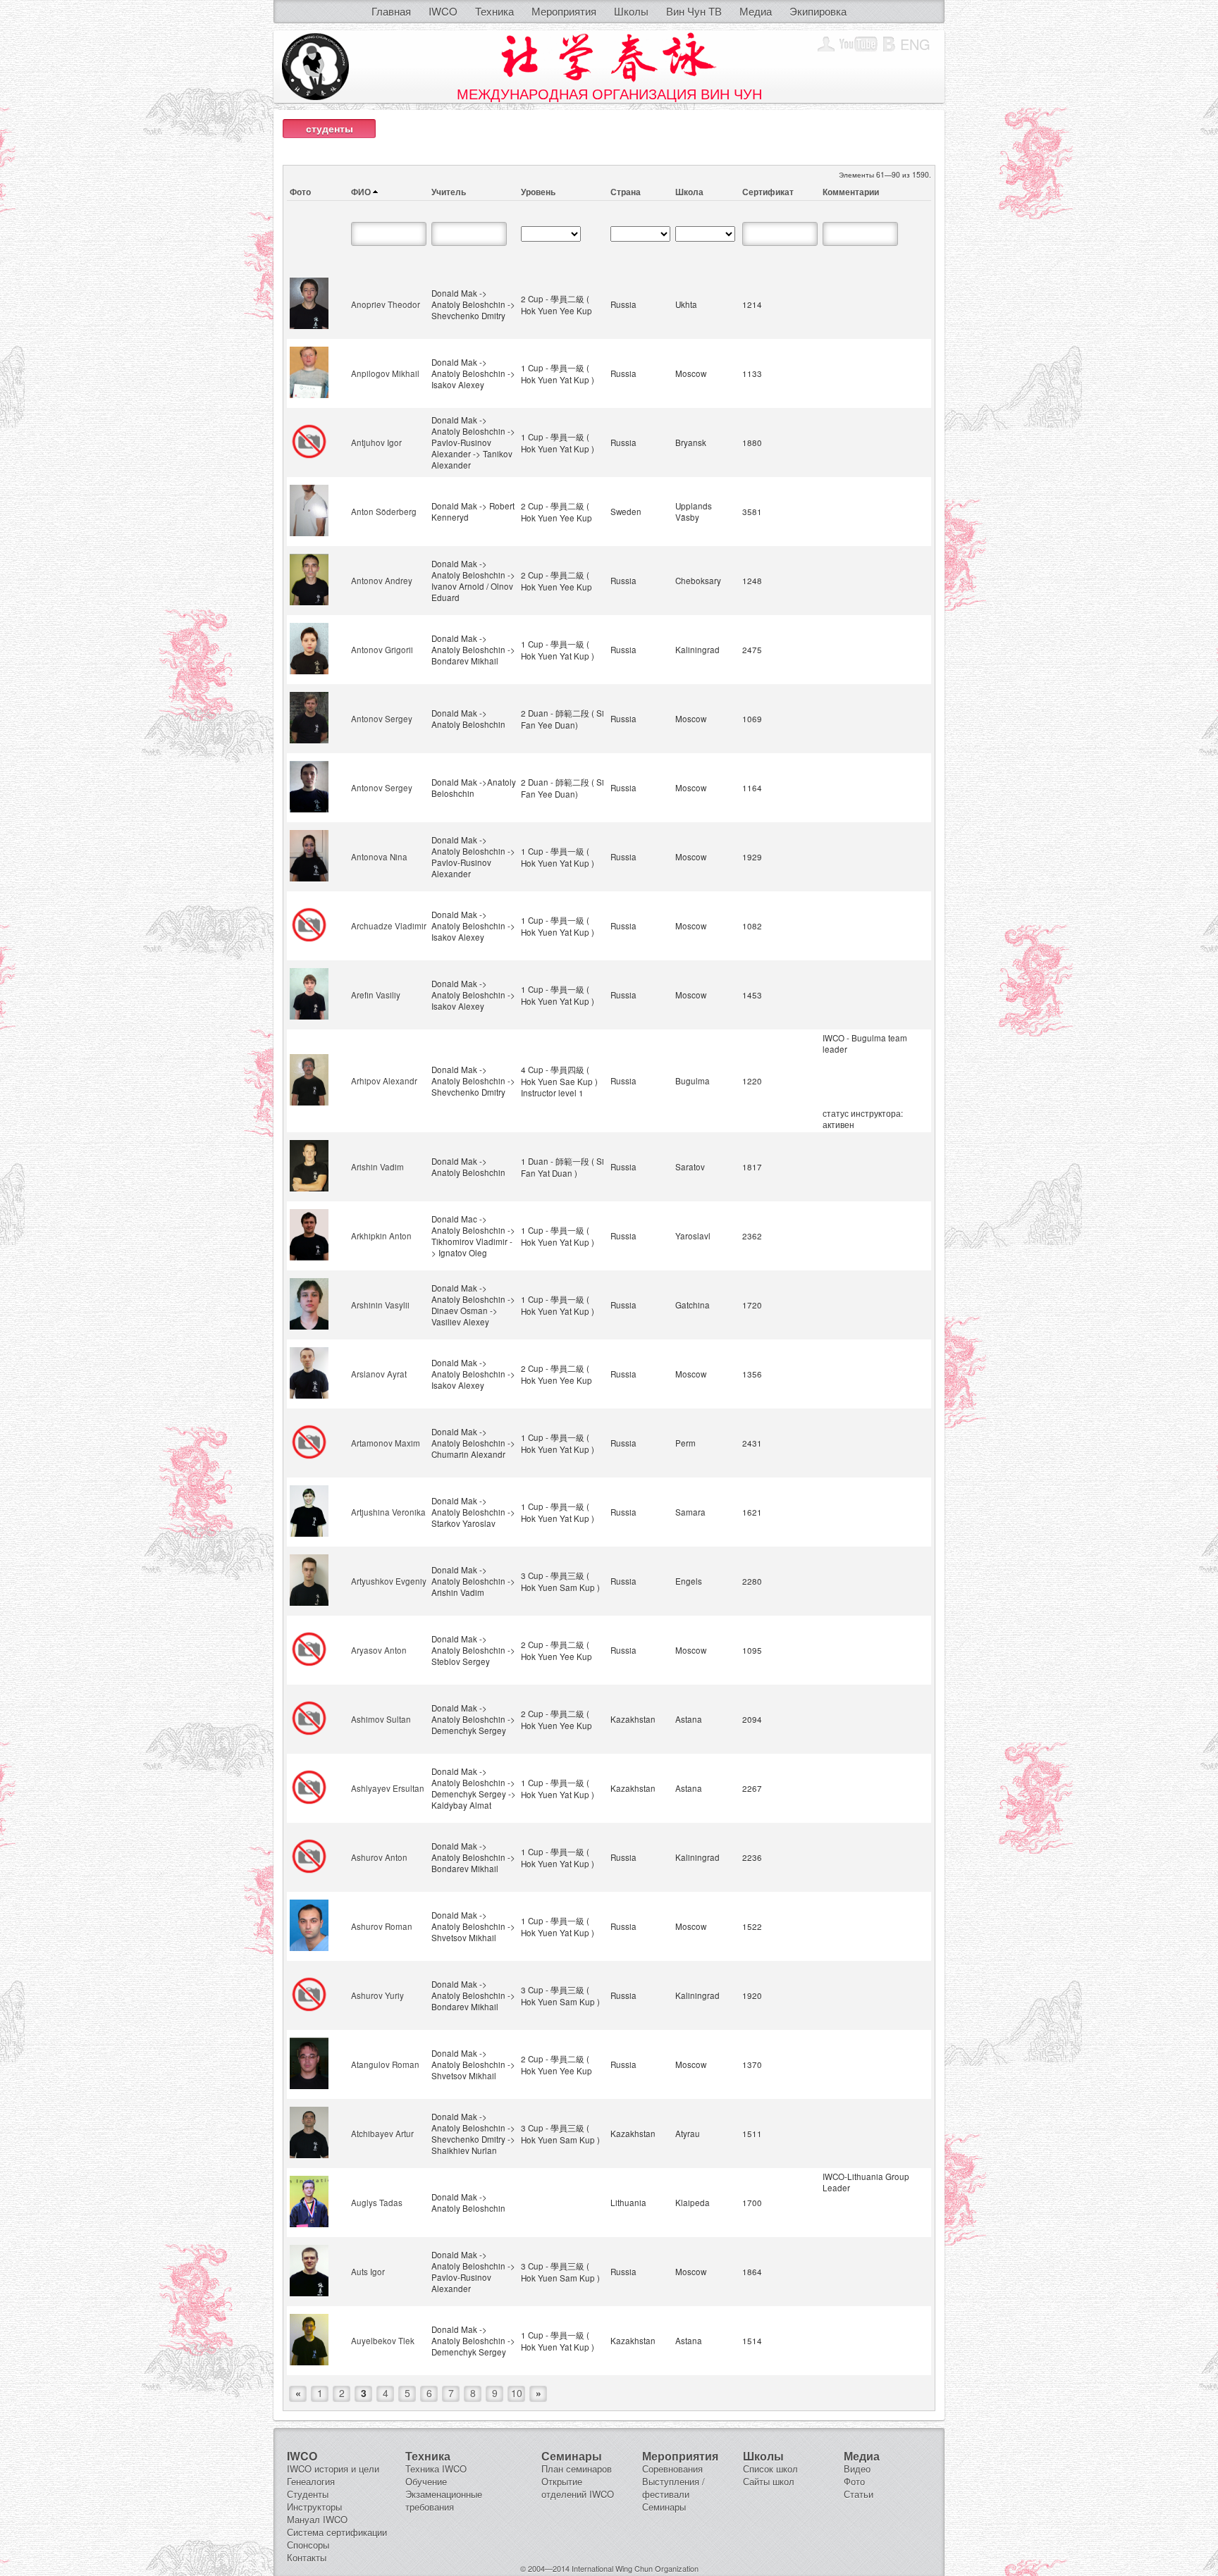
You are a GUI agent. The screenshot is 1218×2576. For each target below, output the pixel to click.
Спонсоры (308, 2545)
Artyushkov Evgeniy (389, 1581)
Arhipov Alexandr (384, 1081)
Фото (300, 192)
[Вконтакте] (889, 44)
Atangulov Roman (385, 2064)
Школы (631, 11)
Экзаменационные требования (444, 2500)
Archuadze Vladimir (389, 926)
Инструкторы (314, 2507)
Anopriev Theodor (386, 304)
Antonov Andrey (382, 581)
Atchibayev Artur (382, 2134)
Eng (915, 44)
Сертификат (768, 192)
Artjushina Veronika (388, 1512)
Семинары (664, 2507)
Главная (391, 11)
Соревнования (672, 2469)
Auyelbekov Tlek (383, 2341)
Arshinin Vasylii (380, 1305)
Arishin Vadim (377, 1167)
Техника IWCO (436, 2469)
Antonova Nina (379, 857)
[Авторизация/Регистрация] (826, 44)
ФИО (361, 192)
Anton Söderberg (384, 512)
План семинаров (577, 2469)
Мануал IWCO (317, 2519)
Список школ (770, 2469)
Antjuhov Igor (376, 442)
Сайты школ (769, 2481)
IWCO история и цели (333, 2469)
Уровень (538, 192)
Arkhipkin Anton (381, 1236)
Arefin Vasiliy (376, 995)
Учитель (449, 192)
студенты (330, 128)
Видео (857, 2469)
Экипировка (818, 11)
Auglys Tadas (377, 2203)
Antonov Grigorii (382, 650)
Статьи (859, 2494)
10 (517, 2393)
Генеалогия (311, 2481)
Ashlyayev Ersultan (388, 1788)
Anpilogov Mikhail (385, 373)
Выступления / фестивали (673, 2488)
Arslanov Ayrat (379, 1374)
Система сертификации (337, 2532)
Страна (626, 192)
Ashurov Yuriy (377, 1995)
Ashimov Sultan (381, 1719)
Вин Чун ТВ (694, 11)
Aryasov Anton (379, 1650)
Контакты (307, 2557)
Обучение (426, 2481)
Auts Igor (368, 2272)
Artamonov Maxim (386, 1443)
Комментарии (851, 192)
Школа (689, 192)
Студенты (308, 2494)
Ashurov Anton (379, 1857)
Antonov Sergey (382, 719)
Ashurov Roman (382, 1926)
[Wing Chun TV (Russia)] (859, 44)
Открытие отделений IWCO (578, 2488)
